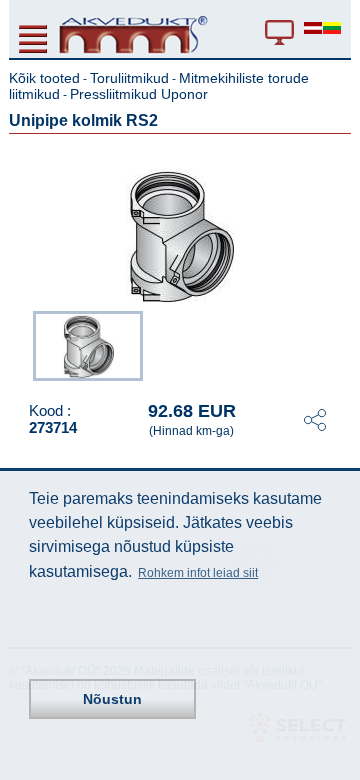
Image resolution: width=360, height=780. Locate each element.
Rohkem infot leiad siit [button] (198, 573)
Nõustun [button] (112, 699)
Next (337, 344)
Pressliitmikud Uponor (139, 94)
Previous (23, 344)
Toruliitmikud (129, 78)
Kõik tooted (44, 78)
